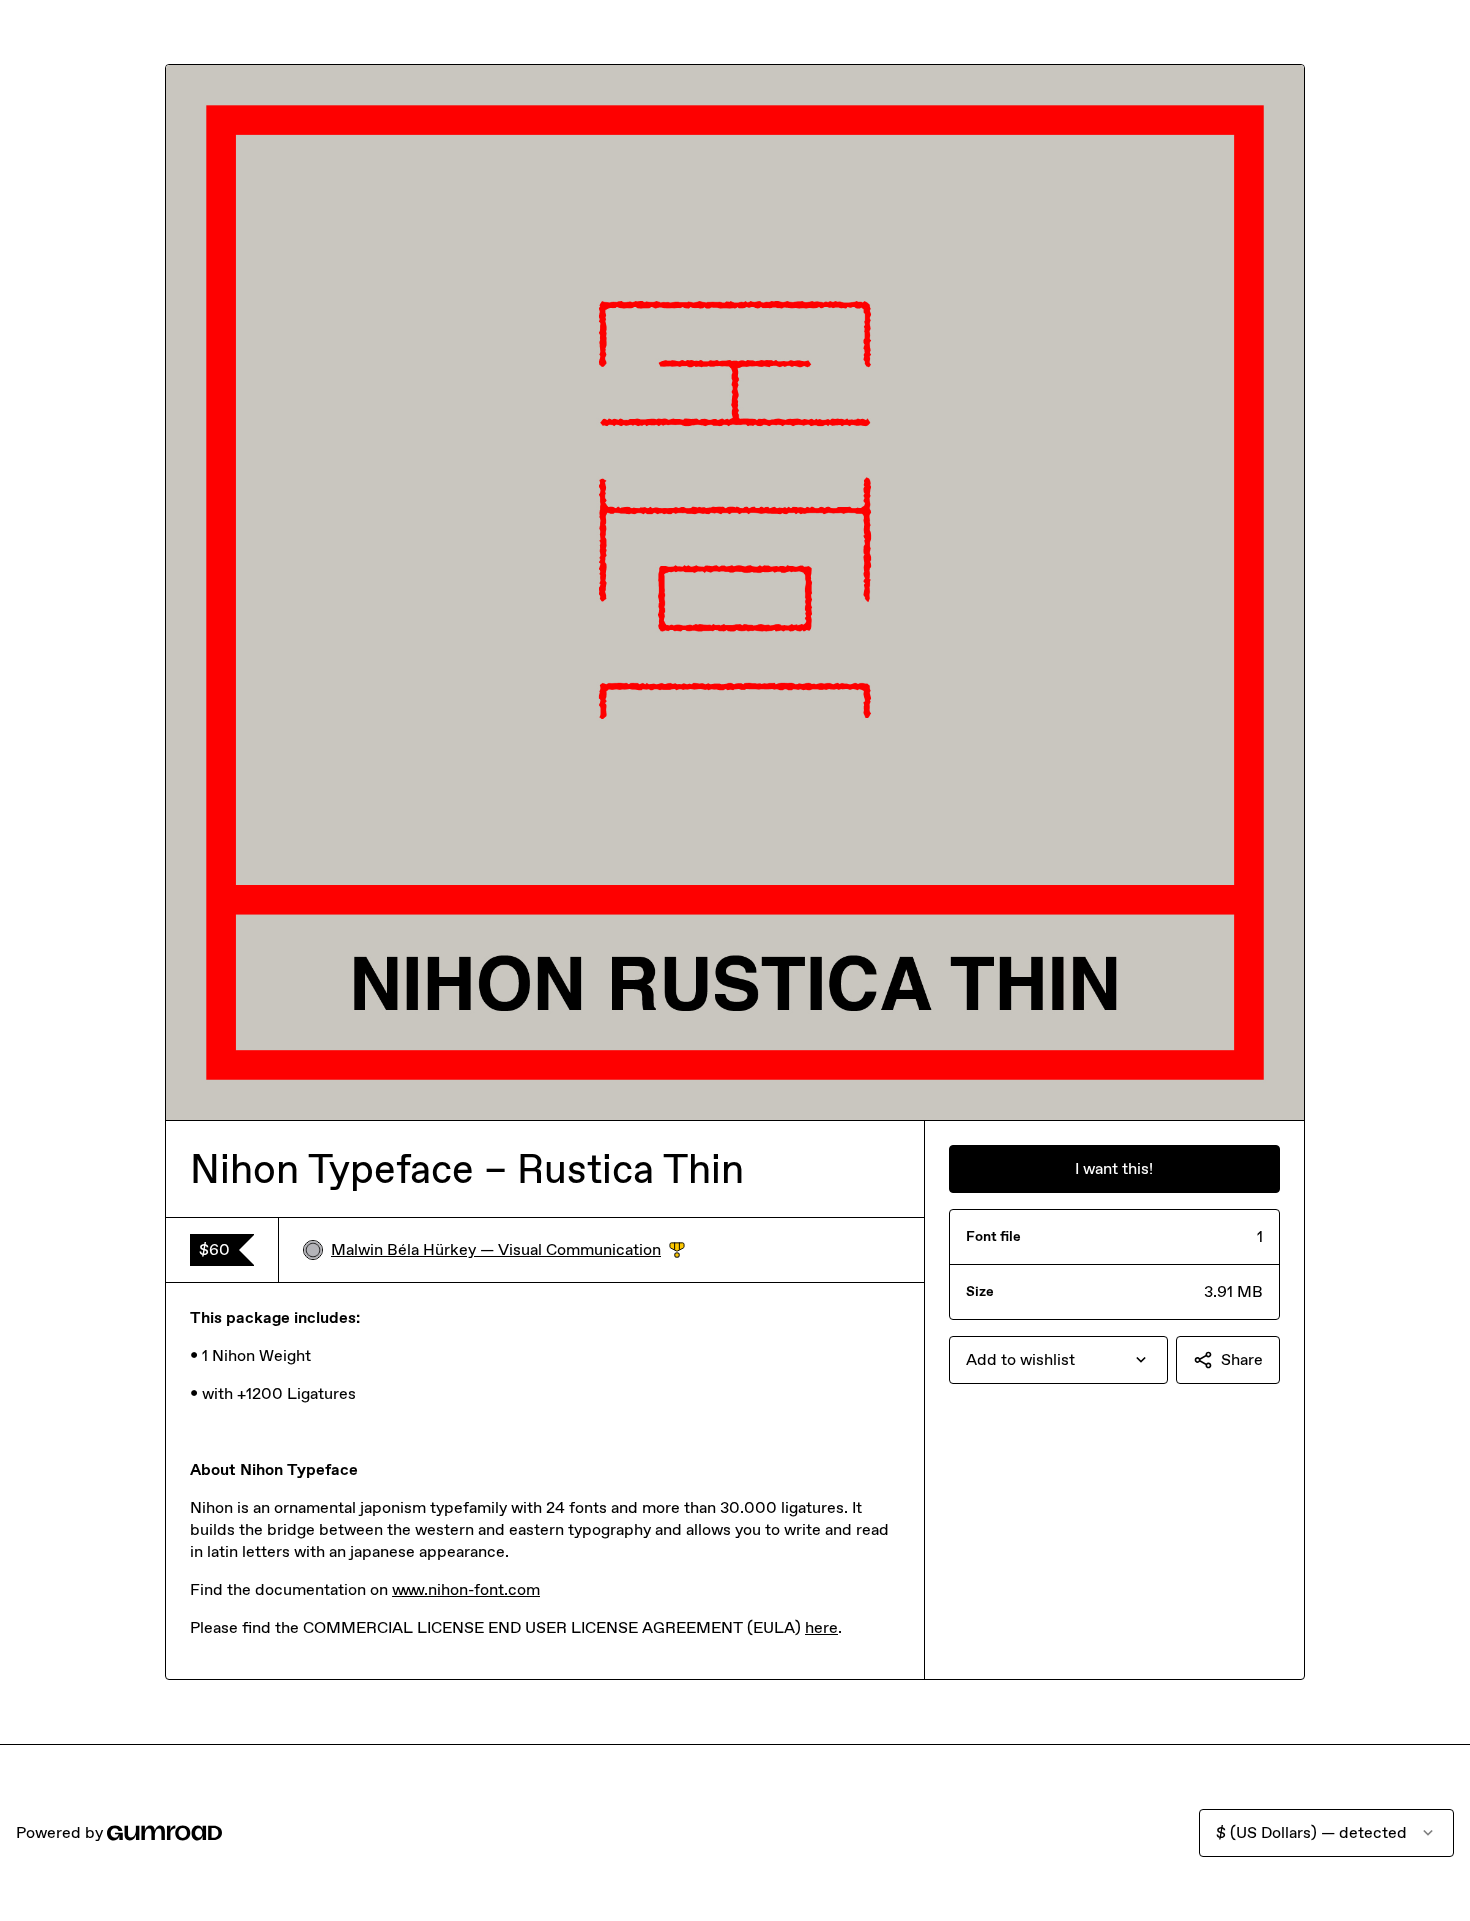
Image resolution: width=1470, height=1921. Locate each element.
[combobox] (1058, 1360)
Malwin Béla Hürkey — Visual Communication (508, 1250)
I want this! (1114, 1168)
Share (1242, 1359)
